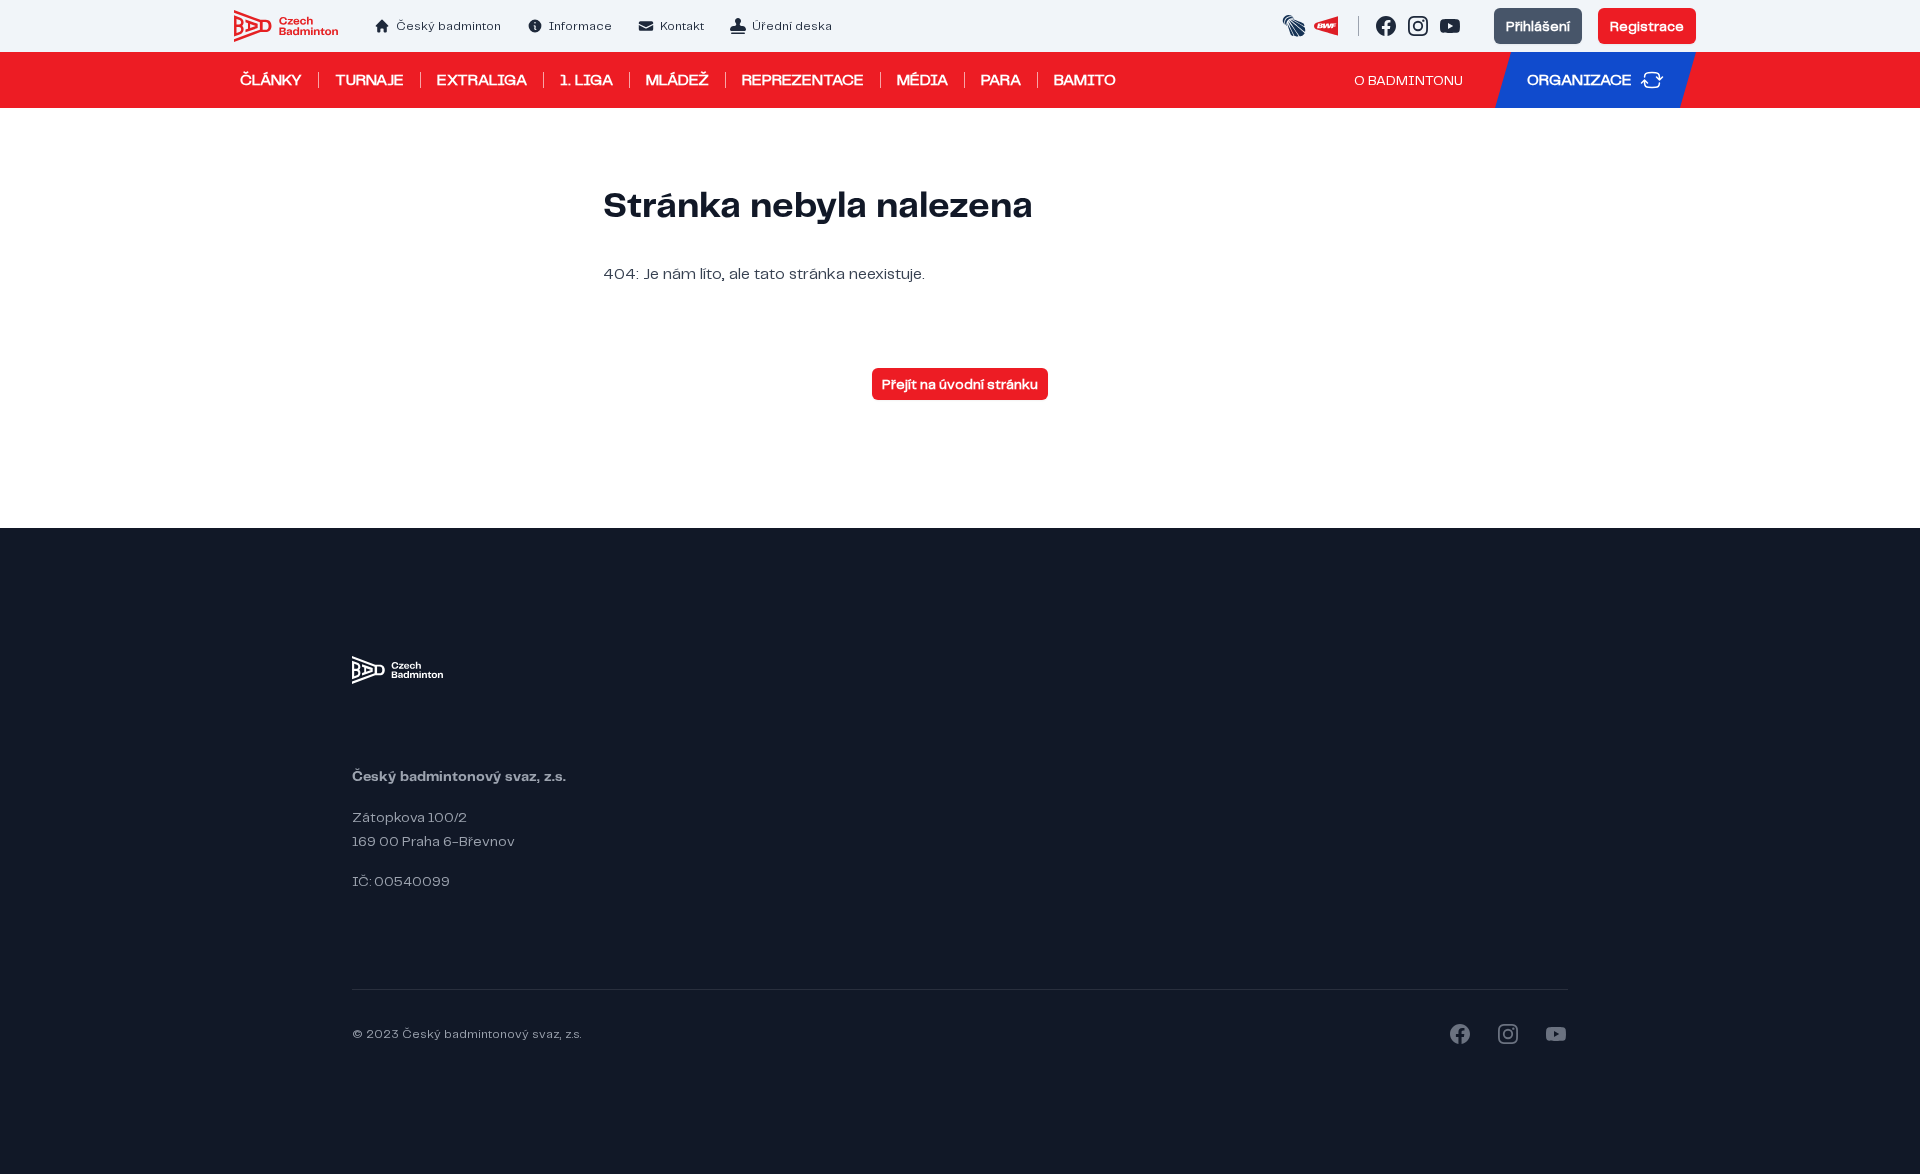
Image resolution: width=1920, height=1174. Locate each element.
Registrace (1647, 26)
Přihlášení (1538, 26)
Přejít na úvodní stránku (960, 384)
